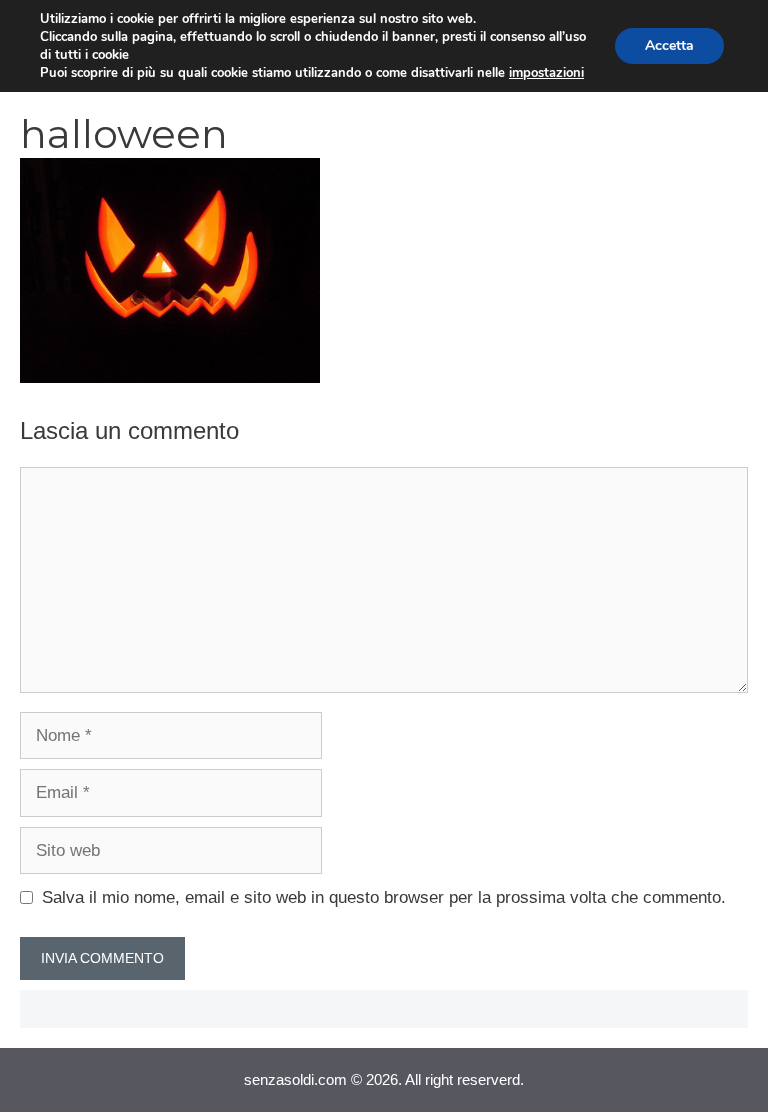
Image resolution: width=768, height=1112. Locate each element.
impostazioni (546, 73)
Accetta (669, 45)
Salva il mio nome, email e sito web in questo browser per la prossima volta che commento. (384, 897)
